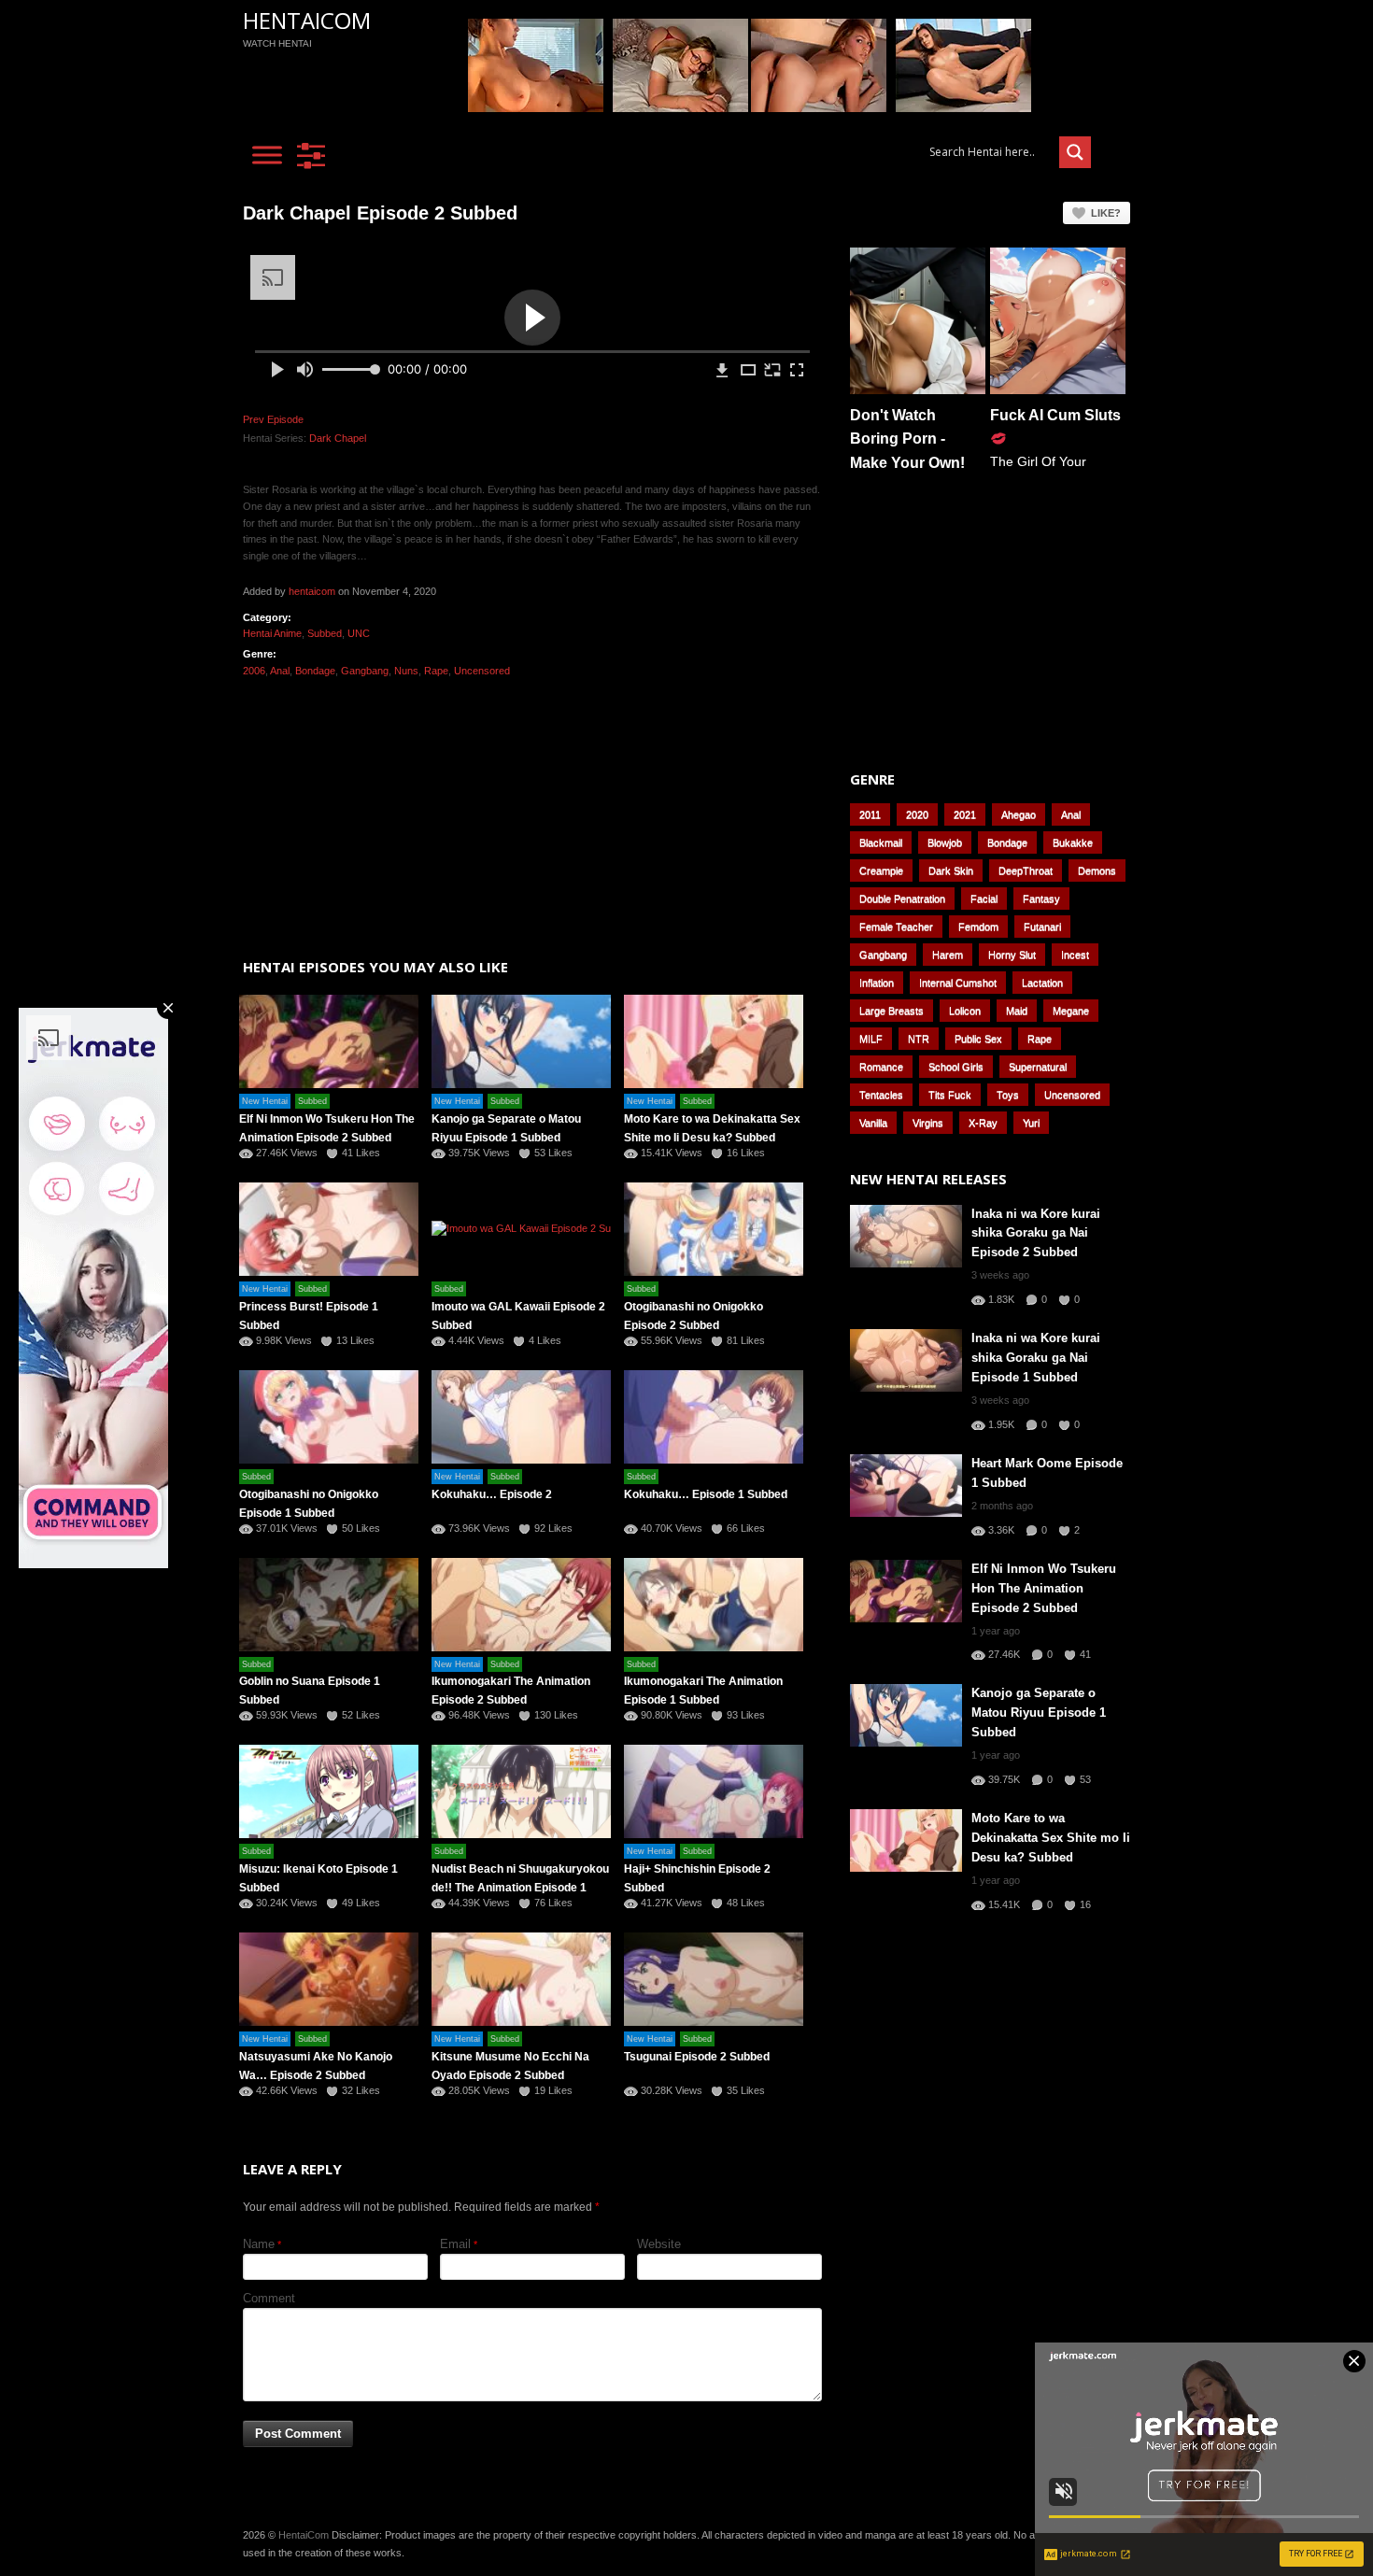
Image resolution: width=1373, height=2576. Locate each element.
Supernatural (1038, 1067)
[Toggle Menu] (267, 155)
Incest (1075, 955)
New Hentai (265, 1101)
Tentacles (881, 1095)
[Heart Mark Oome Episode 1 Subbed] (906, 1486)
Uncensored (482, 671)
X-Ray (983, 1123)
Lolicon (965, 1011)
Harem (948, 955)
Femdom (978, 927)
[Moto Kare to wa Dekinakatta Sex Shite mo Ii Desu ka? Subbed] (714, 1041)
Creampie (881, 870)
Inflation (877, 983)
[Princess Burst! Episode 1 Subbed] (329, 1229)
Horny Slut (1012, 955)
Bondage (315, 671)
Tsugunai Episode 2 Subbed (697, 2057)
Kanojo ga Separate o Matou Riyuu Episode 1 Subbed (1039, 1713)
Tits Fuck (950, 1095)
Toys (1008, 1095)
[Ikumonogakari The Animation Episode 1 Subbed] (714, 1605)
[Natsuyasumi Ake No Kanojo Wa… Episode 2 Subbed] (329, 1979)
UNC (359, 633)
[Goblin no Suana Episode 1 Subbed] (329, 1605)
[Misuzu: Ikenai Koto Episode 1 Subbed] (329, 1791)
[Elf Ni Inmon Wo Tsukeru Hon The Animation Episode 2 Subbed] (329, 1041)
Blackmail (881, 842)
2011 (870, 814)
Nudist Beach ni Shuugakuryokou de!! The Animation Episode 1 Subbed (520, 1888)
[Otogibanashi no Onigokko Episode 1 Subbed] (329, 1417)
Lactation (1042, 983)
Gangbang (365, 671)
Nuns (406, 671)
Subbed (325, 633)
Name (259, 2244)
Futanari (1042, 927)
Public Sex (978, 1039)
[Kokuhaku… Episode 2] (521, 1417)
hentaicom (312, 591)
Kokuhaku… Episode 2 (492, 1494)
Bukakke (1073, 842)
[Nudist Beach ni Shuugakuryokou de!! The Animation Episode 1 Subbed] (521, 1791)
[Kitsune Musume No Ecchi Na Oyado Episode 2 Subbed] (521, 1979)
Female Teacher (896, 927)
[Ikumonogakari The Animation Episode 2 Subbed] (521, 1605)
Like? (1106, 213)
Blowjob (945, 842)
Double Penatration (902, 899)
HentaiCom (307, 20)
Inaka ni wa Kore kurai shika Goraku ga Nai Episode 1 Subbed (1036, 1358)
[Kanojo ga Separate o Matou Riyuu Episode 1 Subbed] (521, 1041)
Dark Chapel (338, 438)
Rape (436, 671)
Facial (984, 899)
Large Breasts (892, 1011)
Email (455, 2244)
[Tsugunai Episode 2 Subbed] (714, 1979)
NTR (919, 1039)
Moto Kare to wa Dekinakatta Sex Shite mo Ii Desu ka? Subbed (1051, 1838)
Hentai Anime (272, 633)
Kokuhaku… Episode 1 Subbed (706, 1494)
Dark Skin (951, 870)
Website (659, 2244)
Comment (269, 2298)
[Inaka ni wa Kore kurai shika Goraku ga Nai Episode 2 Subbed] (906, 1236)
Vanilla (873, 1123)
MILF (871, 1039)
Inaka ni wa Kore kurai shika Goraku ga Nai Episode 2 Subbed (1036, 1233)
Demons (1097, 870)
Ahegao (1019, 814)
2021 (965, 814)
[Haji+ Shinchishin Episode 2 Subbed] (714, 1791)
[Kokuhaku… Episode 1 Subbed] (714, 1417)
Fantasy (1041, 899)
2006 (254, 671)
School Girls (956, 1067)
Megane (1071, 1011)
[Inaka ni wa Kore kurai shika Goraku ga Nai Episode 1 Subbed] (906, 1360)
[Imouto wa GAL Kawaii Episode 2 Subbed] (521, 1229)
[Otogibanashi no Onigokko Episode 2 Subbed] (714, 1229)
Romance (881, 1067)
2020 (917, 814)
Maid (1017, 1011)
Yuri (1031, 1123)
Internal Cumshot (958, 983)
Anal (280, 671)
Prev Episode (273, 419)
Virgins (928, 1123)
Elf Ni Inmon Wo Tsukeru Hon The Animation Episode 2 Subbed (1044, 1588)
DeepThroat (1026, 870)
